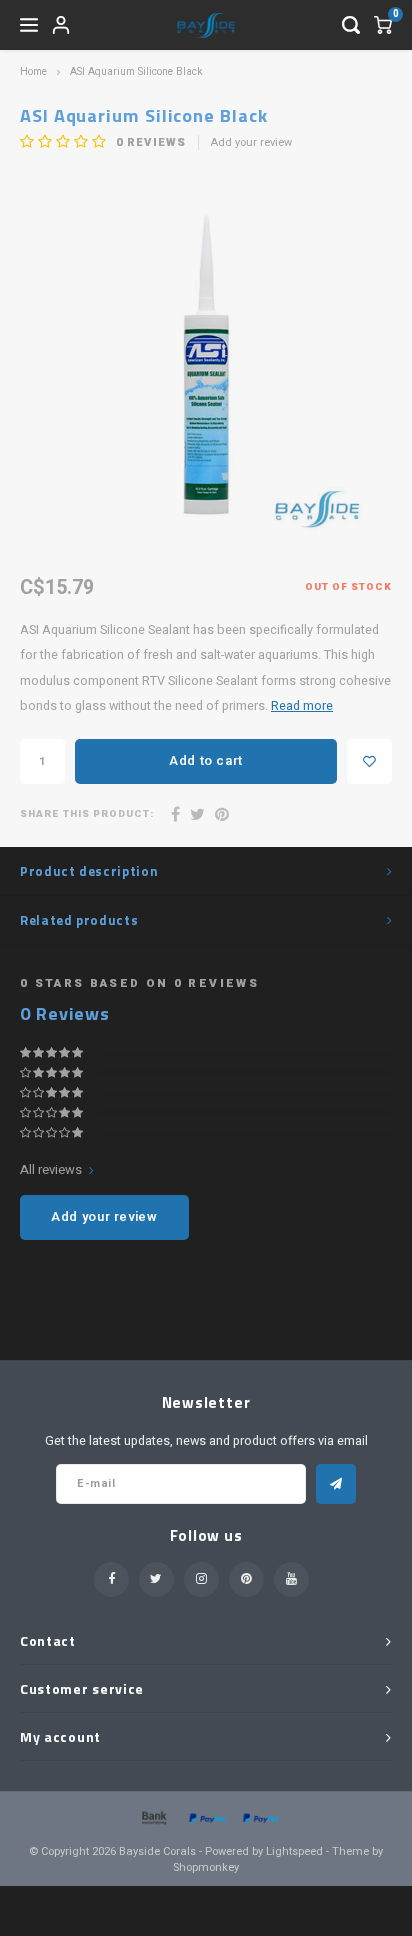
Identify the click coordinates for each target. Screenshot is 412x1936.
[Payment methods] (153, 1817)
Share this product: (87, 814)
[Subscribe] (336, 1484)
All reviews (51, 1170)
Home (33, 71)
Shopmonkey (206, 1867)
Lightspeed (294, 1851)
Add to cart (206, 760)
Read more (302, 706)
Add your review (251, 143)
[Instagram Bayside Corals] (201, 1579)
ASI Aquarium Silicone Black (136, 71)
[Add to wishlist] (369, 761)
